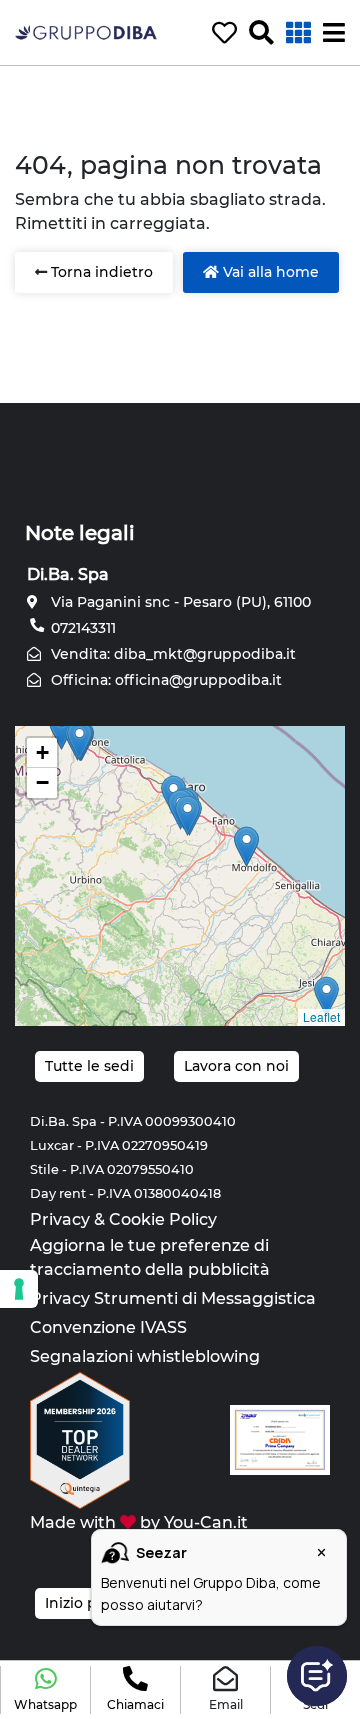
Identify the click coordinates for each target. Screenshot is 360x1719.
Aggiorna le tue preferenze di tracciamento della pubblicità (150, 1257)
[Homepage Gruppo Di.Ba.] (86, 31)
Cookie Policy (163, 1219)
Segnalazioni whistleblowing (145, 1356)
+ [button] (42, 752)
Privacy (60, 1219)
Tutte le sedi (89, 1066)
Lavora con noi (236, 1066)
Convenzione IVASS (108, 1327)
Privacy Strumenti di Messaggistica (173, 1298)
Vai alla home (269, 272)
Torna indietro (100, 272)
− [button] (42, 782)
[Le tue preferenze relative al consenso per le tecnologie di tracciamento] (19, 1289)
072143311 (81, 628)
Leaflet (321, 1016)
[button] (45, 1690)
